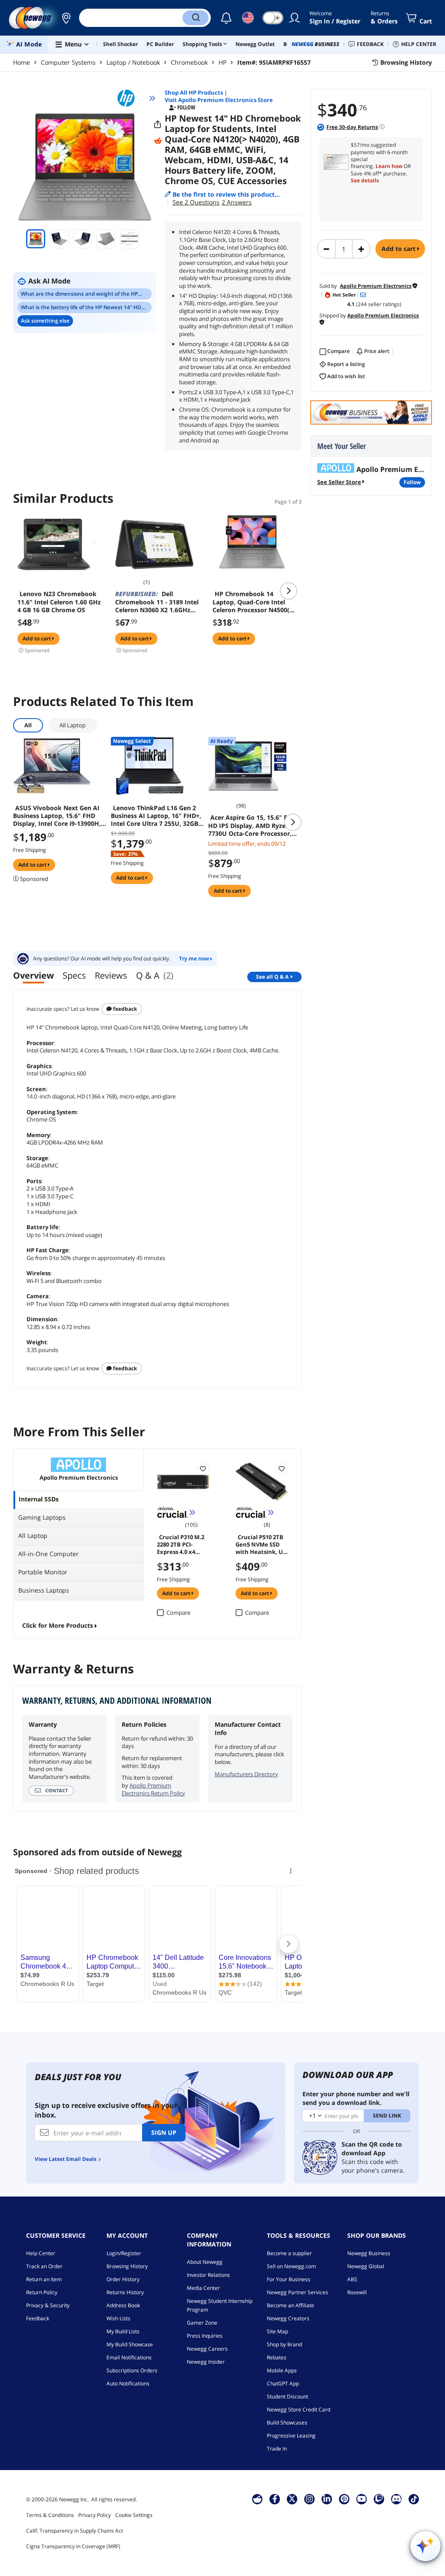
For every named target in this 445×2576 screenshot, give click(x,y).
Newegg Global (366, 2266)
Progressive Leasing (291, 2436)
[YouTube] (362, 2499)
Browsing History (127, 2266)
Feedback (124, 1009)
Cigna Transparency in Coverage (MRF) (73, 2546)
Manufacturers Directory (246, 1774)
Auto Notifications (128, 2383)
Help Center (41, 2253)
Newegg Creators (288, 2318)
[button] (66, 18)
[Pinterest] (344, 2499)
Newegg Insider (206, 2362)
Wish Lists (118, 2318)
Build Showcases (287, 2423)
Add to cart (399, 249)
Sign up (164, 2132)
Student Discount (287, 2396)
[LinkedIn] (327, 2499)
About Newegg (205, 2262)
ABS (352, 2279)
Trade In (277, 2449)
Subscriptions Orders (132, 2370)
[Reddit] (158, 141)
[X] (292, 2499)
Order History (123, 2279)
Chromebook (189, 62)
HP (222, 62)
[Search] (196, 18)
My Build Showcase (130, 2344)
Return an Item (44, 2279)
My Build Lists (123, 2331)
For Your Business (289, 2279)
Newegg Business (369, 2253)
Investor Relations (208, 2275)
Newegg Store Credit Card (299, 2409)
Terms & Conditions (50, 2515)
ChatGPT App (283, 2383)
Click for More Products (58, 1625)
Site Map (277, 2331)
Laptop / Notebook (133, 62)
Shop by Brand (284, 2344)
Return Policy (42, 2292)
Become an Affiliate (291, 2305)
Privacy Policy (95, 2515)
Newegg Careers (207, 2349)
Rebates (277, 2357)
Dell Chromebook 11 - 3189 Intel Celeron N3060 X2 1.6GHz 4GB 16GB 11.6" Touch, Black (157, 602)
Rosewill (357, 2292)
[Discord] (397, 2499)
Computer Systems (68, 62)
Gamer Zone (202, 2323)
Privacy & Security (48, 2305)
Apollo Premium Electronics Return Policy (153, 1789)
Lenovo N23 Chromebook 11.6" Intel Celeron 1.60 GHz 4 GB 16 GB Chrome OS (59, 602)
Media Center (203, 2288)
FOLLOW (412, 482)
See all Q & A (272, 977)
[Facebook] (275, 2499)
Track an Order (44, 2266)
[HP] (130, 98)
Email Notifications (129, 2357)
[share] (158, 125)
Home (22, 62)
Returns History (125, 2292)
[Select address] (66, 18)
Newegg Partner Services (297, 2292)
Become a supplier (289, 2253)
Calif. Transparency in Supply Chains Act (75, 2531)
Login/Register (124, 2253)
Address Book (123, 2305)
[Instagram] (309, 2499)
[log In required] (203, 1468)
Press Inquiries (205, 2336)
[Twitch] (379, 2499)
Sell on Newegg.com (291, 2266)
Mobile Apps (282, 2370)
